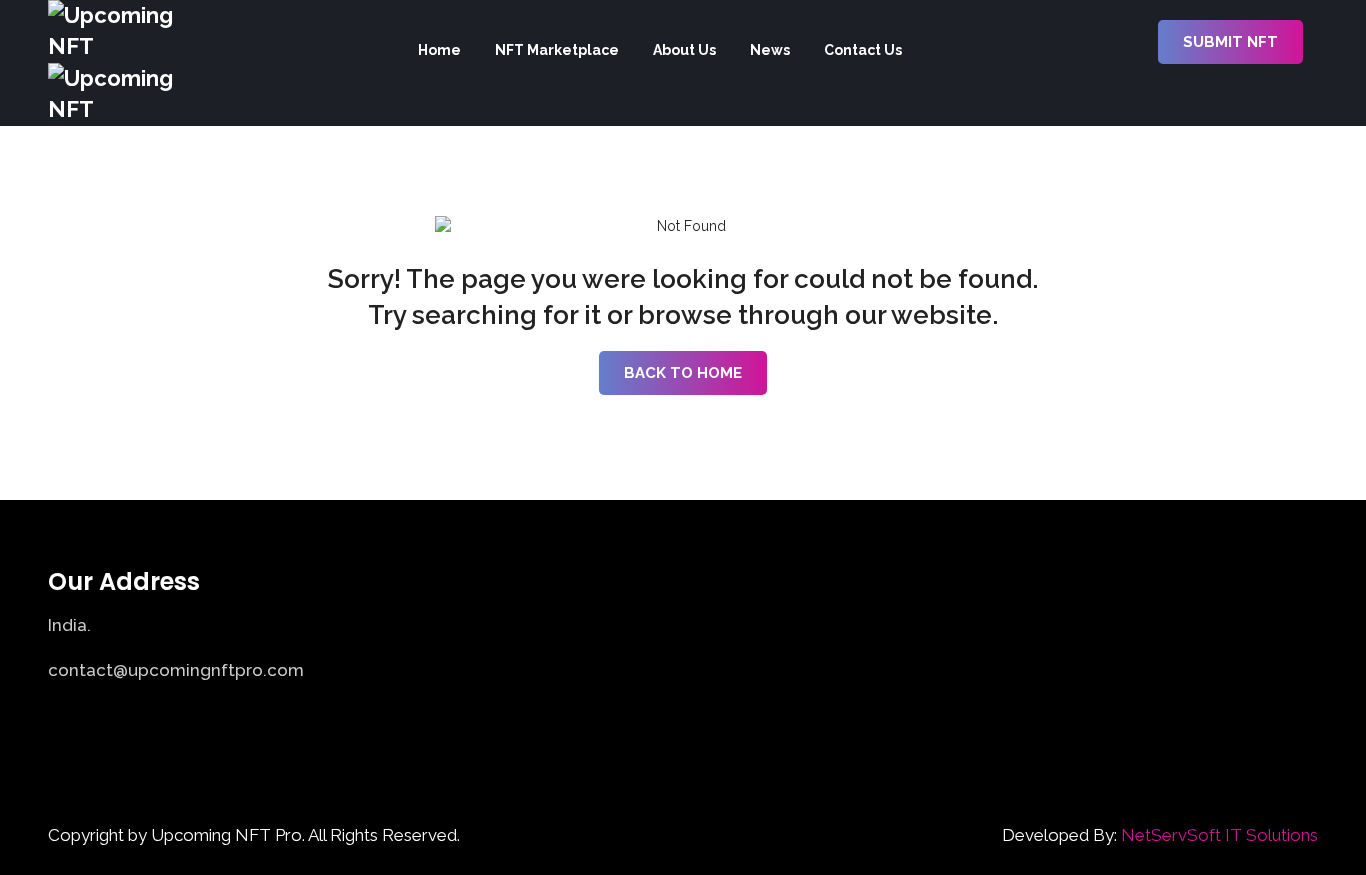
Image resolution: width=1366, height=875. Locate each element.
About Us (684, 50)
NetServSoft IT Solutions (1219, 835)
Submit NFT (1230, 42)
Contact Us (863, 50)
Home (439, 50)
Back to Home (683, 373)
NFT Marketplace (557, 50)
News (770, 50)
